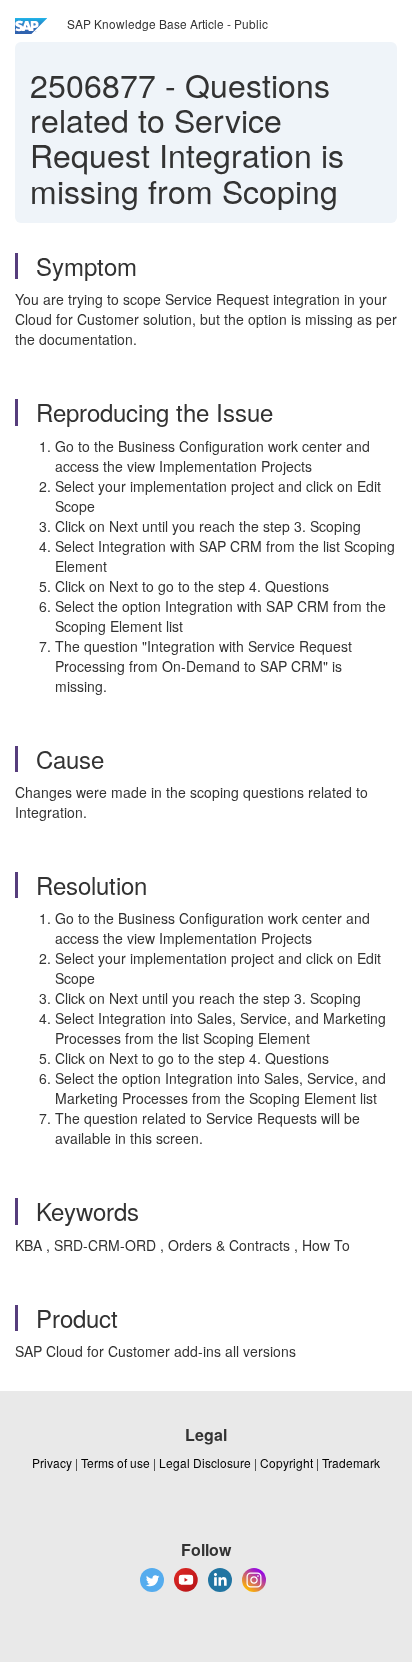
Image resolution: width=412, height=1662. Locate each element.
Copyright (286, 1462)
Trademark (351, 1462)
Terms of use (115, 1462)
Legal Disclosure (205, 1462)
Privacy (52, 1462)
